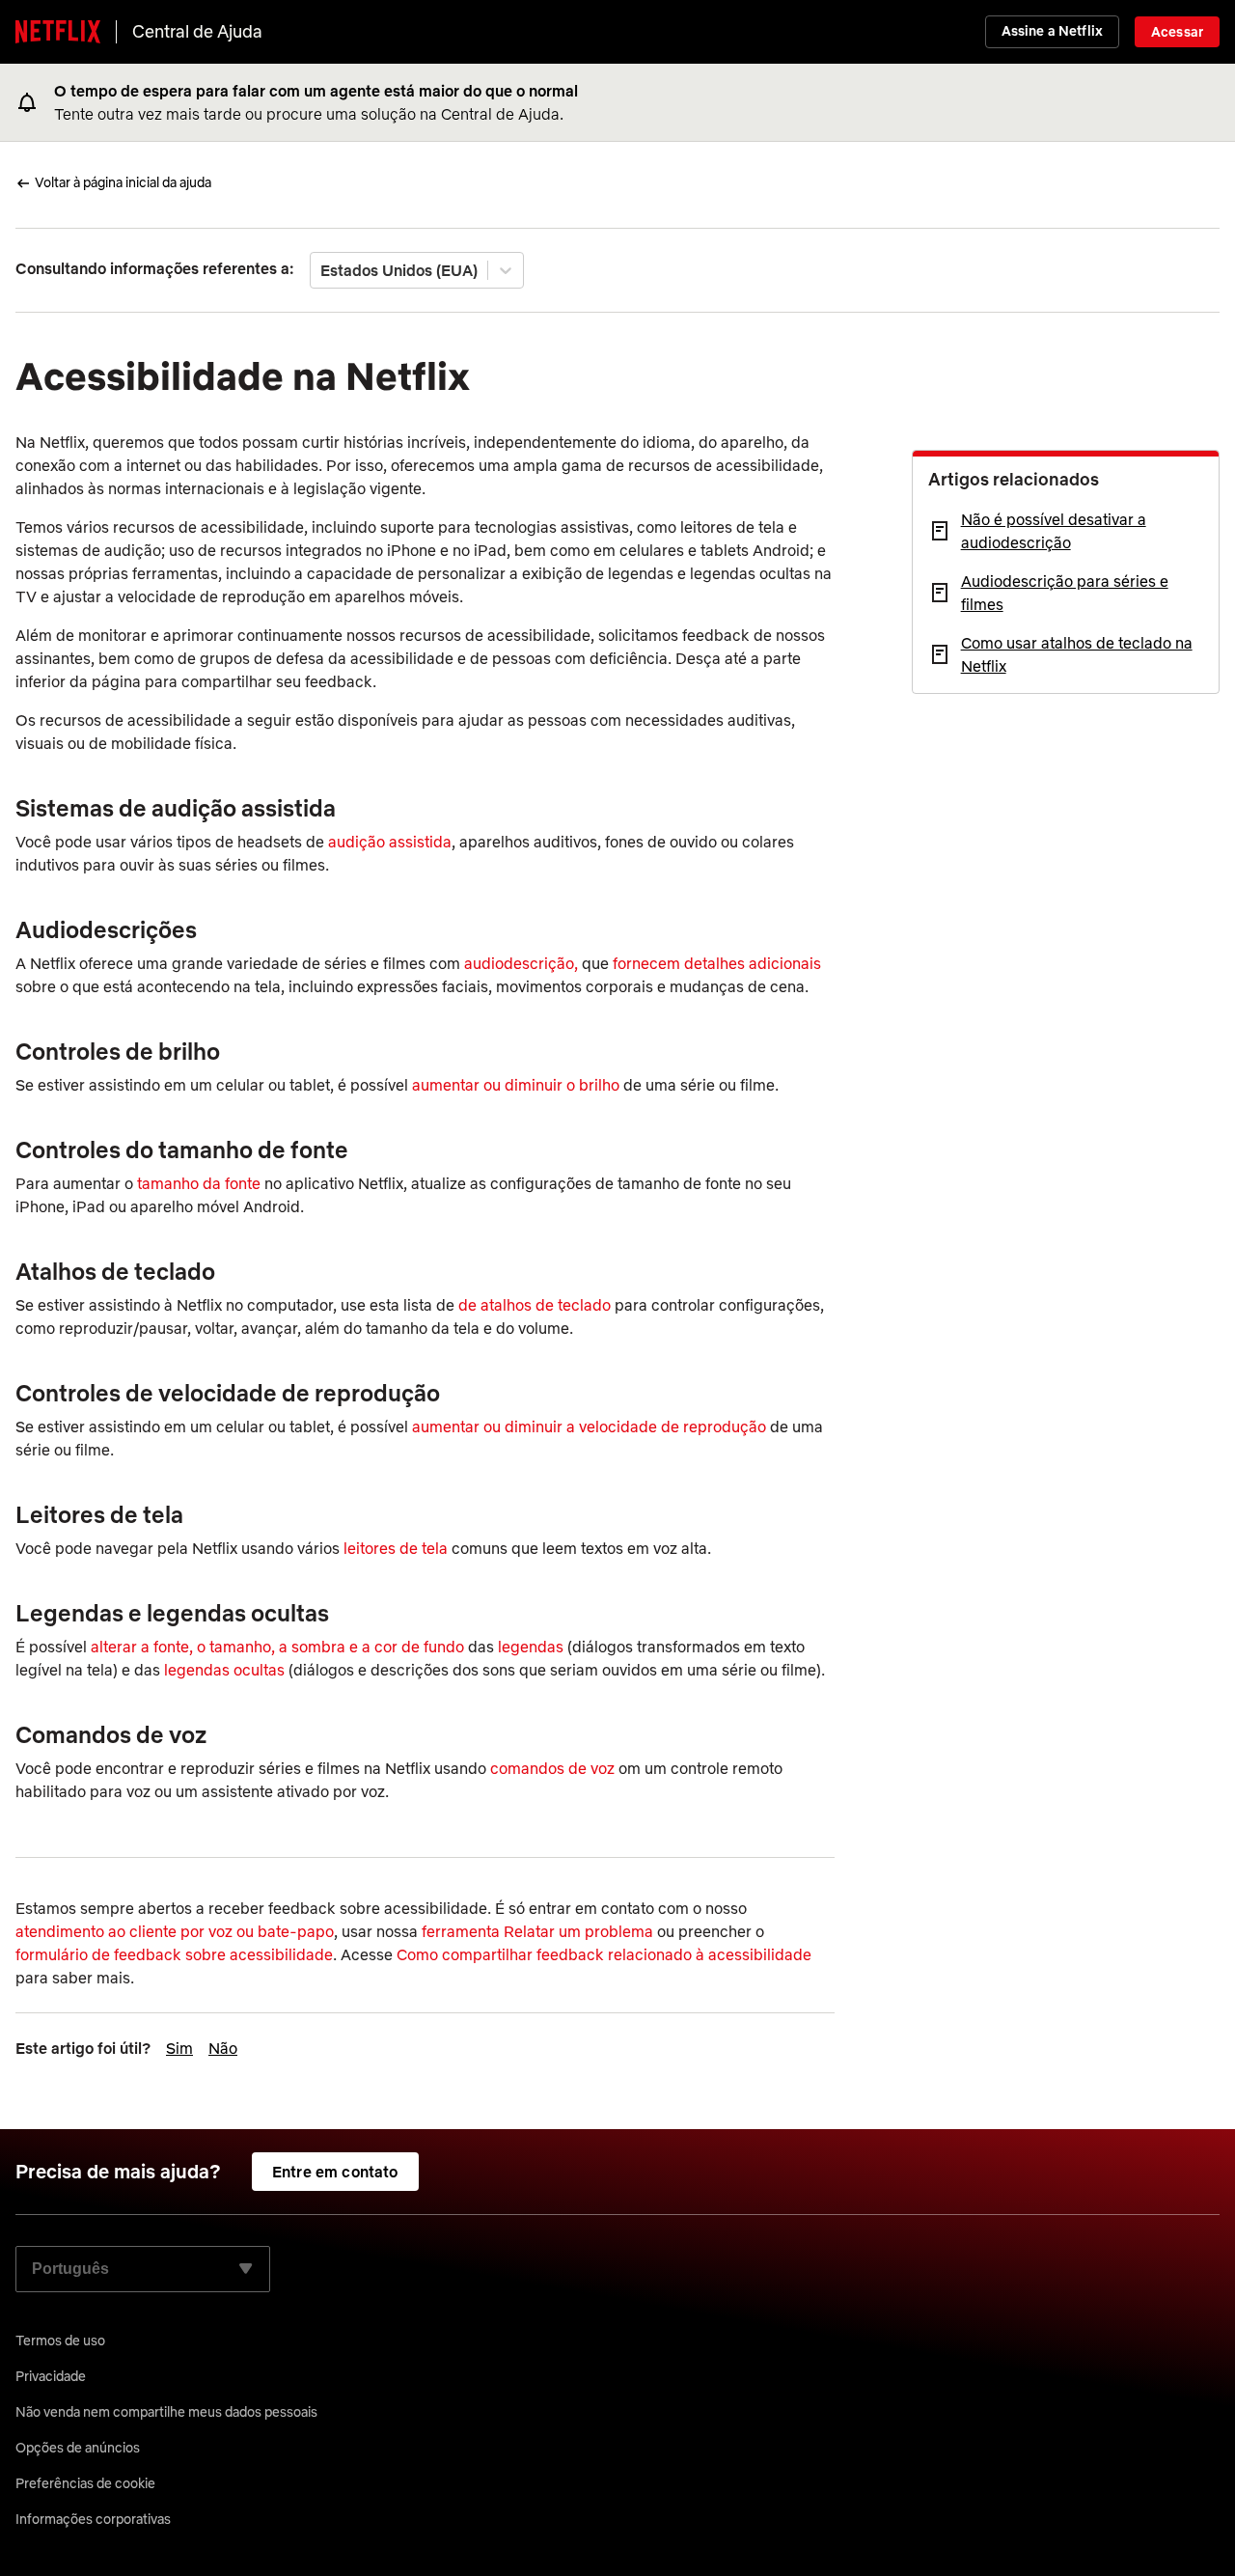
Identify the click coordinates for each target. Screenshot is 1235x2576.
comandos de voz (552, 1768)
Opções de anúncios (78, 2448)
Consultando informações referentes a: (155, 268)
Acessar (1177, 32)
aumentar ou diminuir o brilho (518, 1085)
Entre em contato (335, 2172)
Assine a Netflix (1052, 31)
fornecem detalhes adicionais (717, 963)
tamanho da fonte (199, 1183)
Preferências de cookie (85, 2483)
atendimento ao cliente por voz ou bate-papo (175, 1931)
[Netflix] (58, 32)
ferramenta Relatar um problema (537, 1931)
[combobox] (322, 270)
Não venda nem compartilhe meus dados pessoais (166, 2412)
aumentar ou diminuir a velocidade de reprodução (589, 1426)
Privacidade (51, 2376)
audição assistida (390, 842)
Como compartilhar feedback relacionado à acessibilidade (604, 1954)
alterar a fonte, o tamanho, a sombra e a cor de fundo (279, 1647)
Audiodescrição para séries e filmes (1065, 593)
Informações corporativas (93, 2519)
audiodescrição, (523, 963)
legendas (531, 1647)
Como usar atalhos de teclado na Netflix (1077, 654)
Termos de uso (60, 2341)
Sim (179, 2048)
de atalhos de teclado (535, 1305)
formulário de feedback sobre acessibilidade (174, 1954)
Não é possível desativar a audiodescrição (1054, 531)
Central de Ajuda (197, 31)
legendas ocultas (224, 1670)
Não (223, 2048)
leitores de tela (396, 1548)
